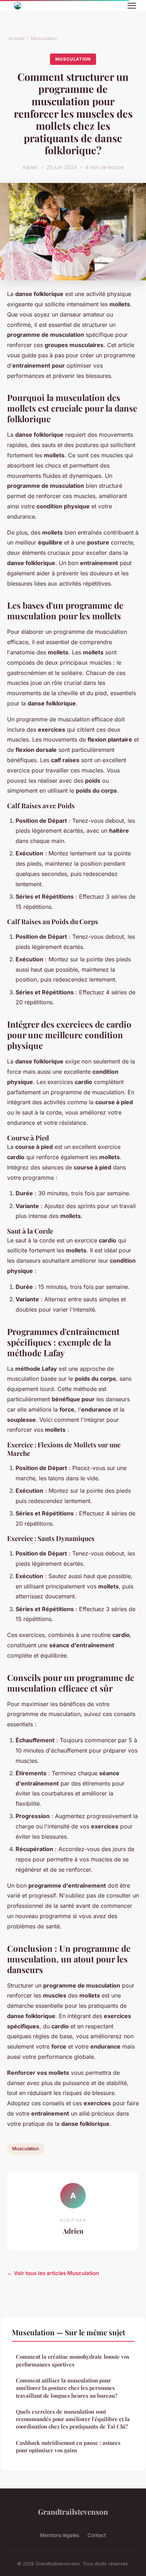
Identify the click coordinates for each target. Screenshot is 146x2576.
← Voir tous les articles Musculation (53, 2273)
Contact (97, 2535)
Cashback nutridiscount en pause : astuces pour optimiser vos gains (68, 2446)
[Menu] (132, 6)
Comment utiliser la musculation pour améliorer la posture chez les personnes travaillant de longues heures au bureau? (67, 2388)
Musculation (44, 38)
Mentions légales (60, 2535)
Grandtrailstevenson (73, 2511)
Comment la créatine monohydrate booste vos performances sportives (73, 2360)
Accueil (16, 38)
